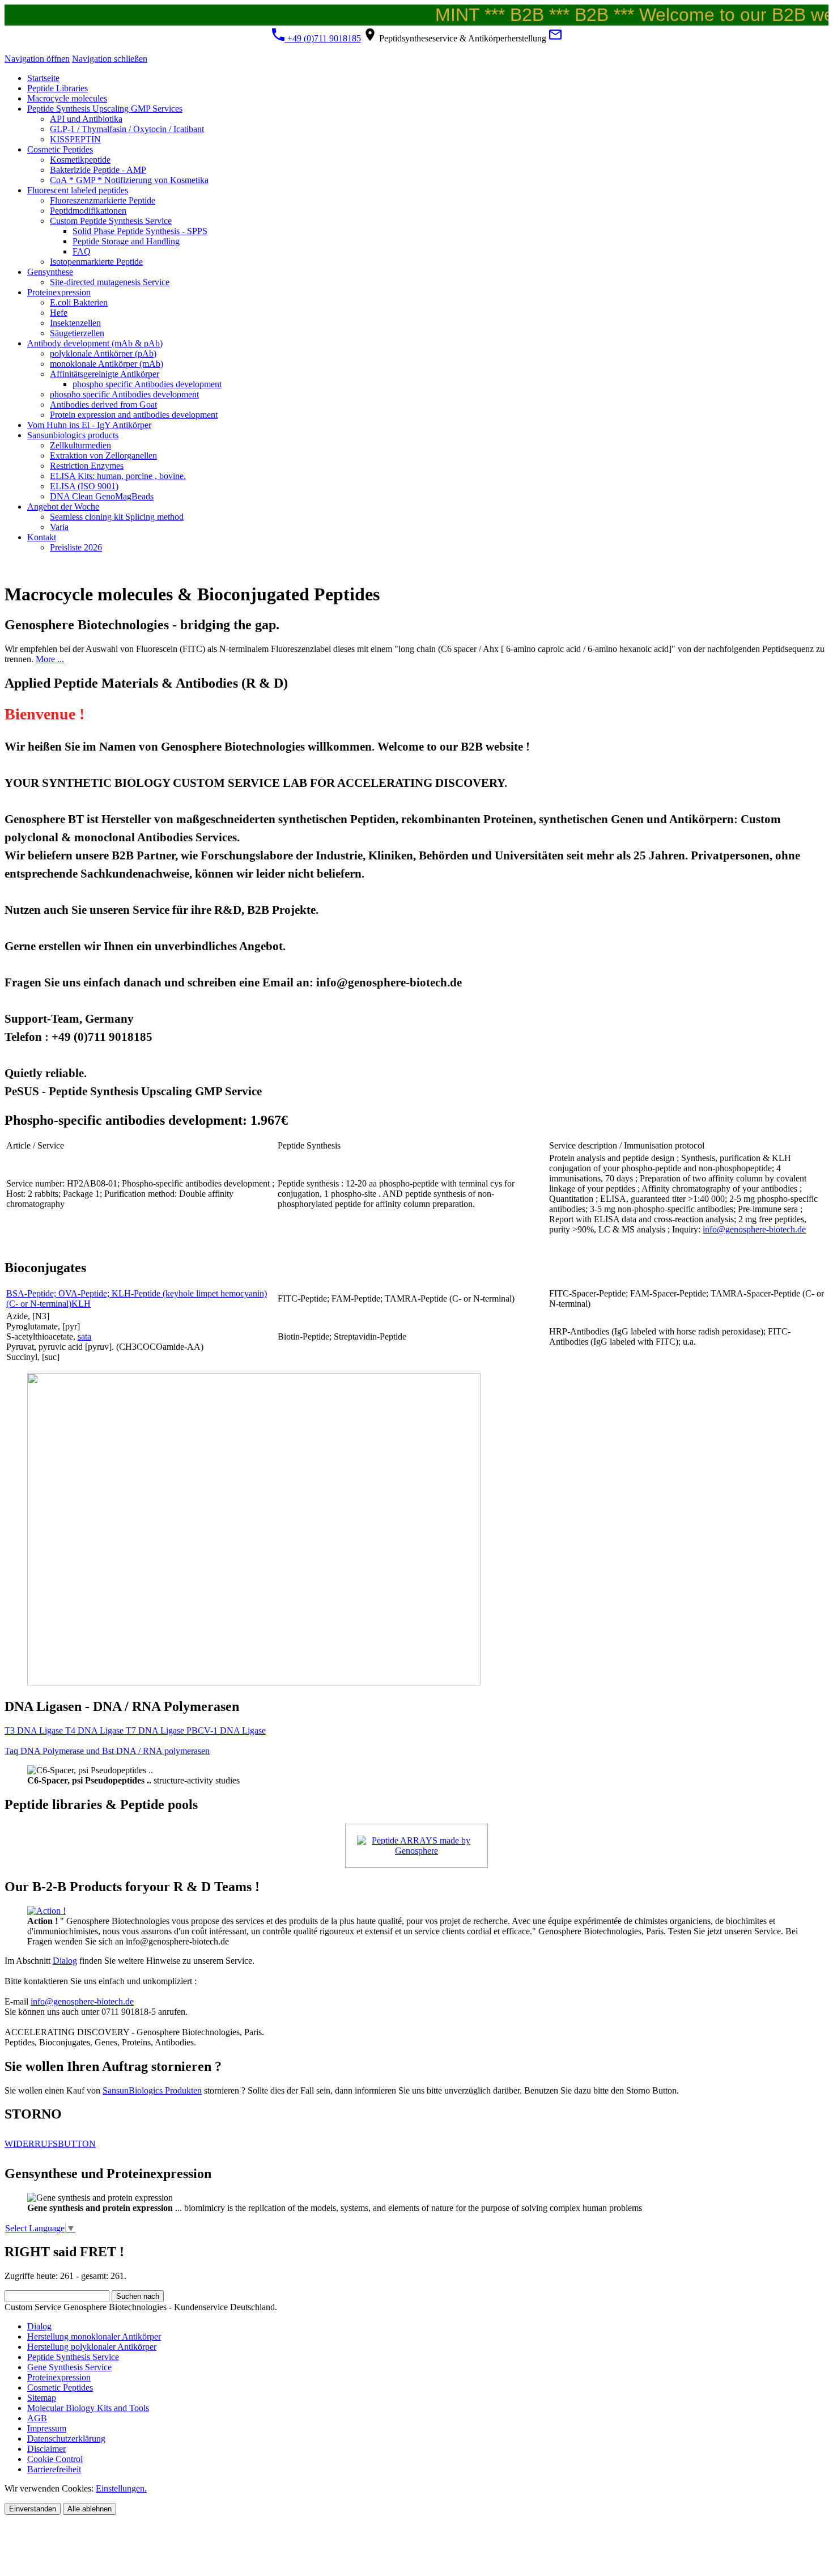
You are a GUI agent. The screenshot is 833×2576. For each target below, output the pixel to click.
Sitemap (42, 2398)
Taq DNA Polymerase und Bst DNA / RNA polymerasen (107, 1751)
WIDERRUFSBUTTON (50, 2144)
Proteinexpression (59, 2377)
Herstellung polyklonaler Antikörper (92, 2347)
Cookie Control (55, 2459)
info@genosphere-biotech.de (754, 1229)
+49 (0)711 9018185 (323, 38)
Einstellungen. (121, 2488)
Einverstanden (33, 2509)
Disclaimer (46, 2449)
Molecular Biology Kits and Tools (88, 2408)
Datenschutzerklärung (66, 2439)
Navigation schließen (110, 59)
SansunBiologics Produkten (152, 2090)
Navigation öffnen (37, 59)
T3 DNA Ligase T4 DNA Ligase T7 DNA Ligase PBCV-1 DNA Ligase (135, 1730)
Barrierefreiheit (54, 2469)
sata (84, 1336)
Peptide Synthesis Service (73, 2357)
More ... (50, 659)
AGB (37, 2418)
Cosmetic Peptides (60, 2388)
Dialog (65, 1961)
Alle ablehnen (90, 2509)
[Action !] (46, 1911)
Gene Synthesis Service (69, 2367)
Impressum (47, 2428)
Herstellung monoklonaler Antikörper (94, 2336)
